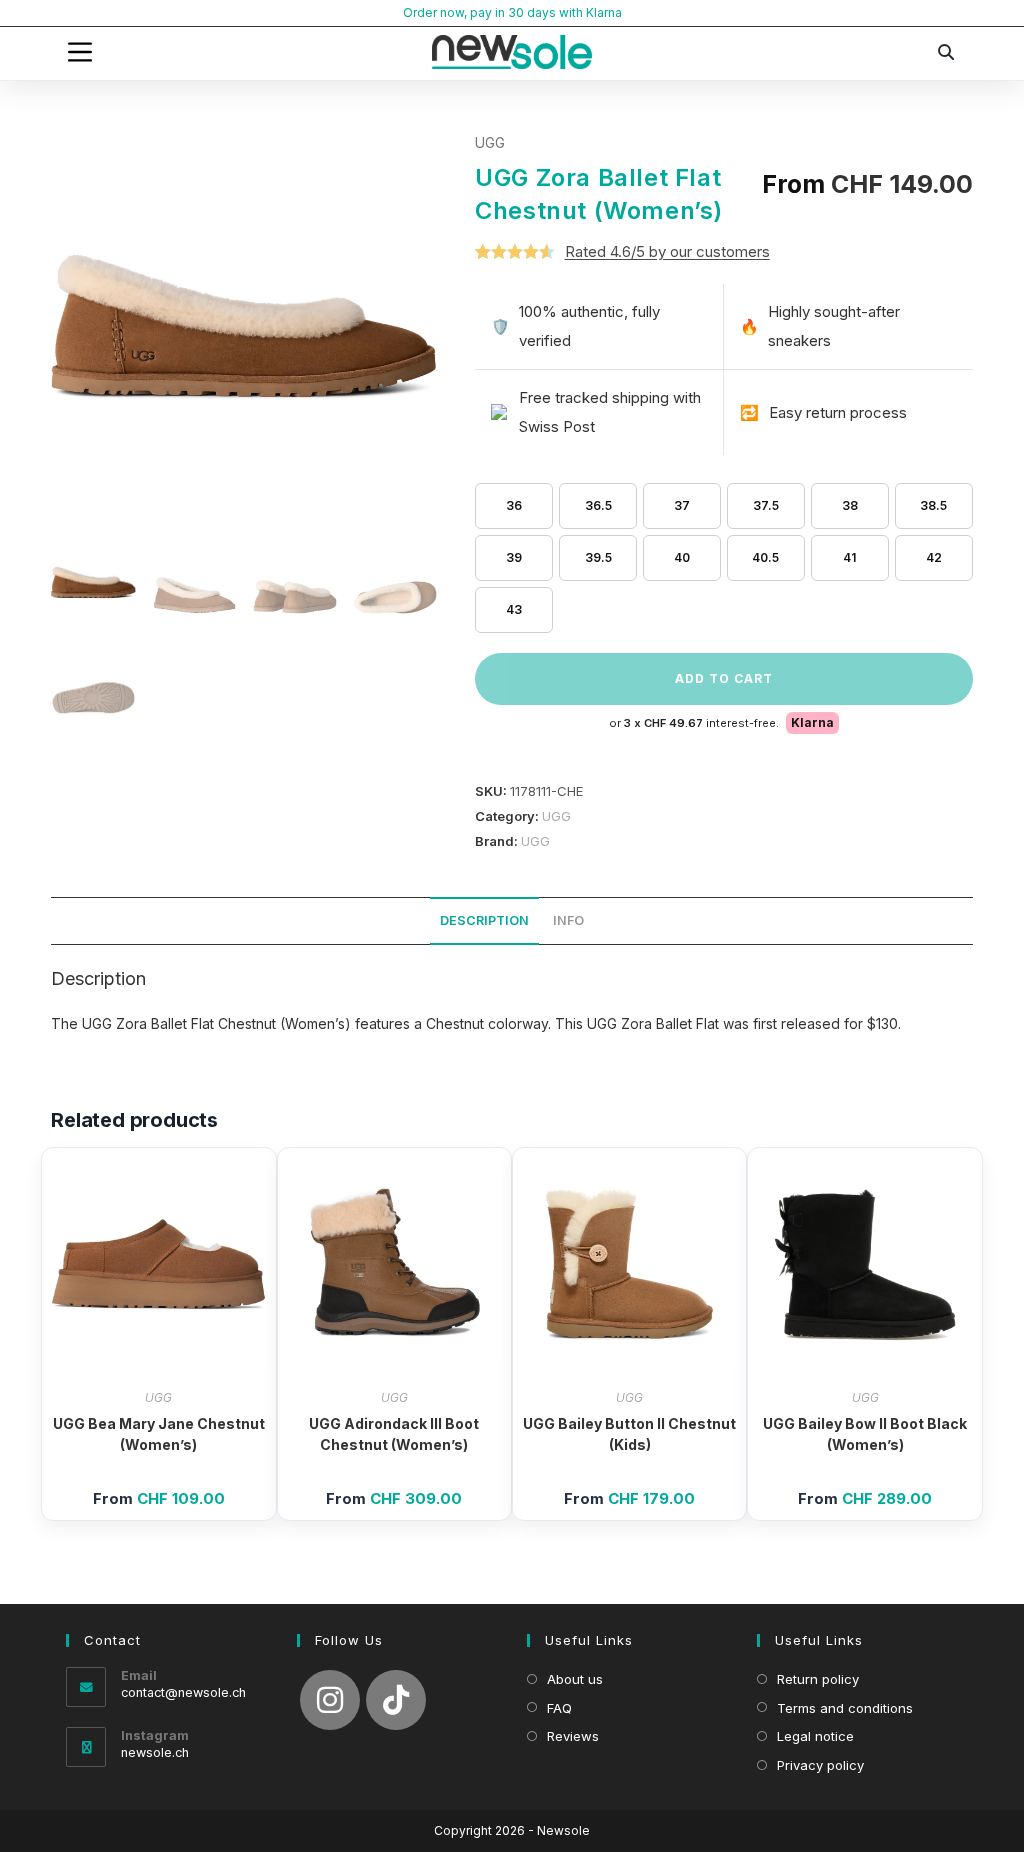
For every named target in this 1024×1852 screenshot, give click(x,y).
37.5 (766, 505)
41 (849, 557)
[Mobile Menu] (80, 52)
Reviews (573, 1736)
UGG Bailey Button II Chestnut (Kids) (629, 1434)
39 (514, 557)
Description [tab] (484, 920)
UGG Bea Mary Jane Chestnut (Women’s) (159, 1434)
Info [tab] (568, 920)
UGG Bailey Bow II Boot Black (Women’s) (865, 1434)
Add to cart (724, 678)
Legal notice (815, 1736)
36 (514, 505)
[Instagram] (330, 1700)
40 (682, 557)
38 (850, 505)
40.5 (765, 557)
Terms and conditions (845, 1708)
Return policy (818, 1679)
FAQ (559, 1708)
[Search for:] (947, 52)
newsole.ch (155, 1752)
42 (934, 557)
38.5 (933, 505)
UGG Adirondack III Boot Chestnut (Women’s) (394, 1434)
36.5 (598, 505)
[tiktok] (396, 1700)
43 (514, 609)
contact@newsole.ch (183, 1692)
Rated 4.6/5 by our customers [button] (667, 251)
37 (682, 505)
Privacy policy (820, 1765)
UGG (490, 142)
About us (575, 1679)
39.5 (598, 557)
